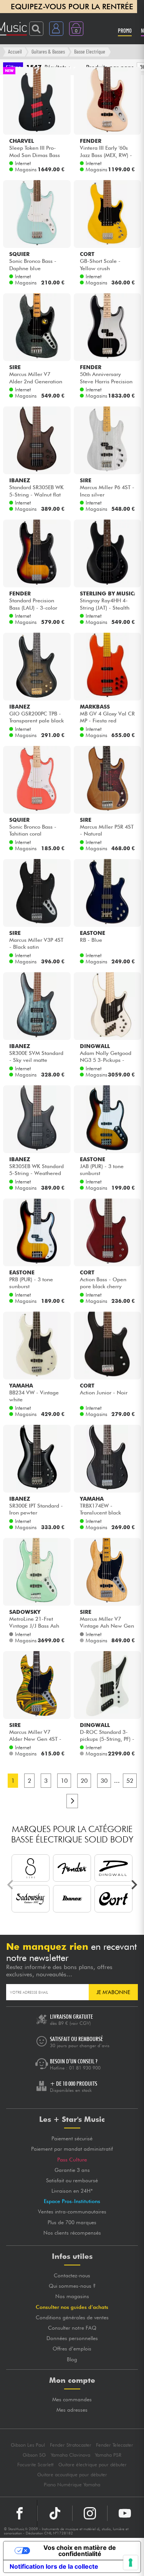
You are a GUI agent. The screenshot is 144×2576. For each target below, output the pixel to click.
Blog (72, 2359)
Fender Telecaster (115, 2445)
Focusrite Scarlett (35, 2465)
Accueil (15, 51)
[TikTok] (55, 2513)
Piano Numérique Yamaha (72, 2485)
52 (130, 1781)
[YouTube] (125, 2513)
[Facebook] (20, 2513)
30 (104, 1781)
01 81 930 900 (85, 2068)
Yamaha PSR (108, 2455)
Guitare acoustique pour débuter (72, 2475)
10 (64, 1781)
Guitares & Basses (48, 51)
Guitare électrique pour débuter (93, 2465)
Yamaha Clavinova (70, 2455)
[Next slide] (134, 1885)
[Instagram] (90, 2513)
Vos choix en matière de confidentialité (80, 2551)
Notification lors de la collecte (54, 2566)
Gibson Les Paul (28, 2445)
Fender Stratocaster (71, 2445)
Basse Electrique (90, 51)
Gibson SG (34, 2455)
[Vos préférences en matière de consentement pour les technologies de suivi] (131, 2563)
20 (84, 1781)
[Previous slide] (11, 1885)
